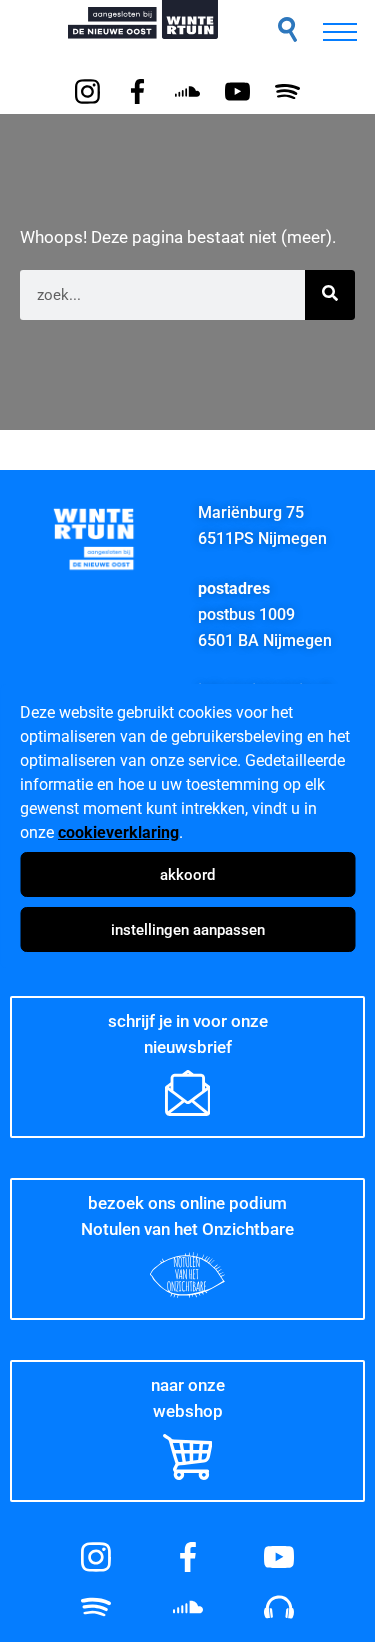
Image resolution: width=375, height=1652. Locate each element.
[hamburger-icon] (340, 32)
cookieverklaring (118, 832)
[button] (287, 29)
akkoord (187, 875)
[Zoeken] (330, 295)
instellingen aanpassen (188, 930)
